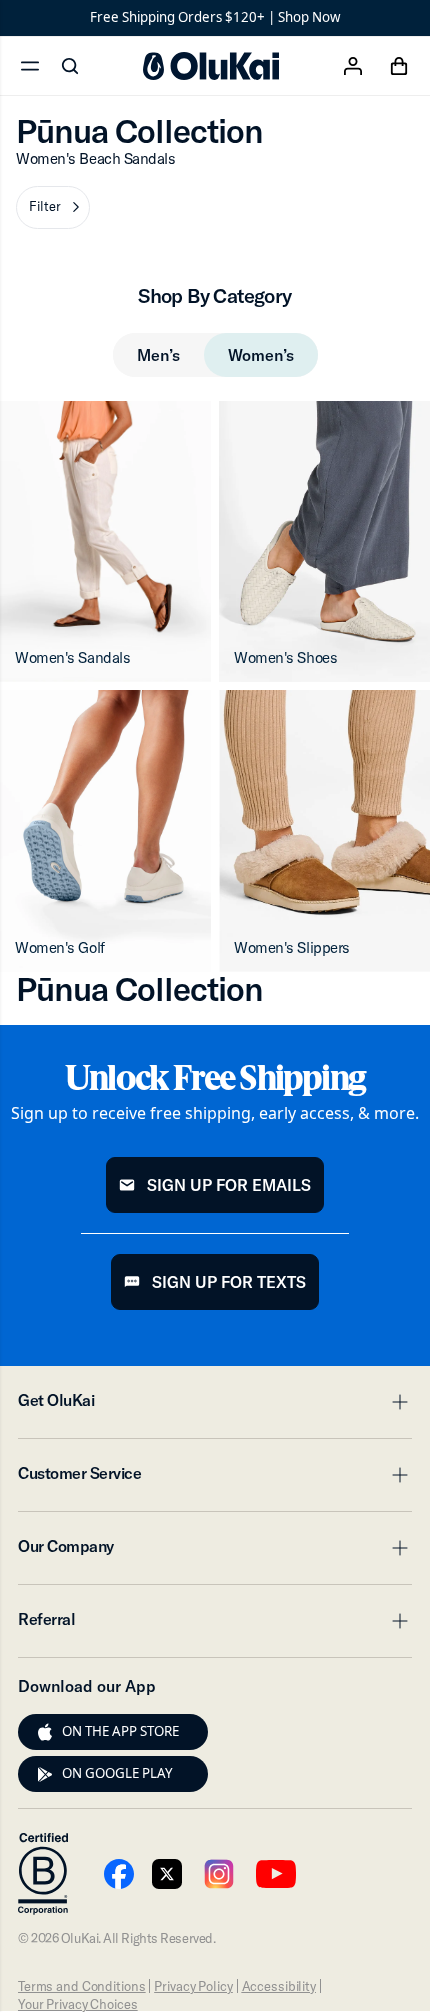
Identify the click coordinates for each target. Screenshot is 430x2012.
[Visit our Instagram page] (219, 1874)
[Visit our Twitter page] (167, 1874)
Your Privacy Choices (77, 2004)
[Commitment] (43, 1874)
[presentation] (45, 1732)
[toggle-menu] (397, 1402)
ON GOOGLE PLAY (117, 1773)
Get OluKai (215, 1406)
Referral (215, 1625)
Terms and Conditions (81, 1986)
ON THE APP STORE (120, 1731)
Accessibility (279, 1986)
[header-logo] (211, 66)
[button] (53, 207)
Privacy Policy (193, 1986)
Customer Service (215, 1479)
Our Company (215, 1552)
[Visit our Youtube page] (119, 1874)
